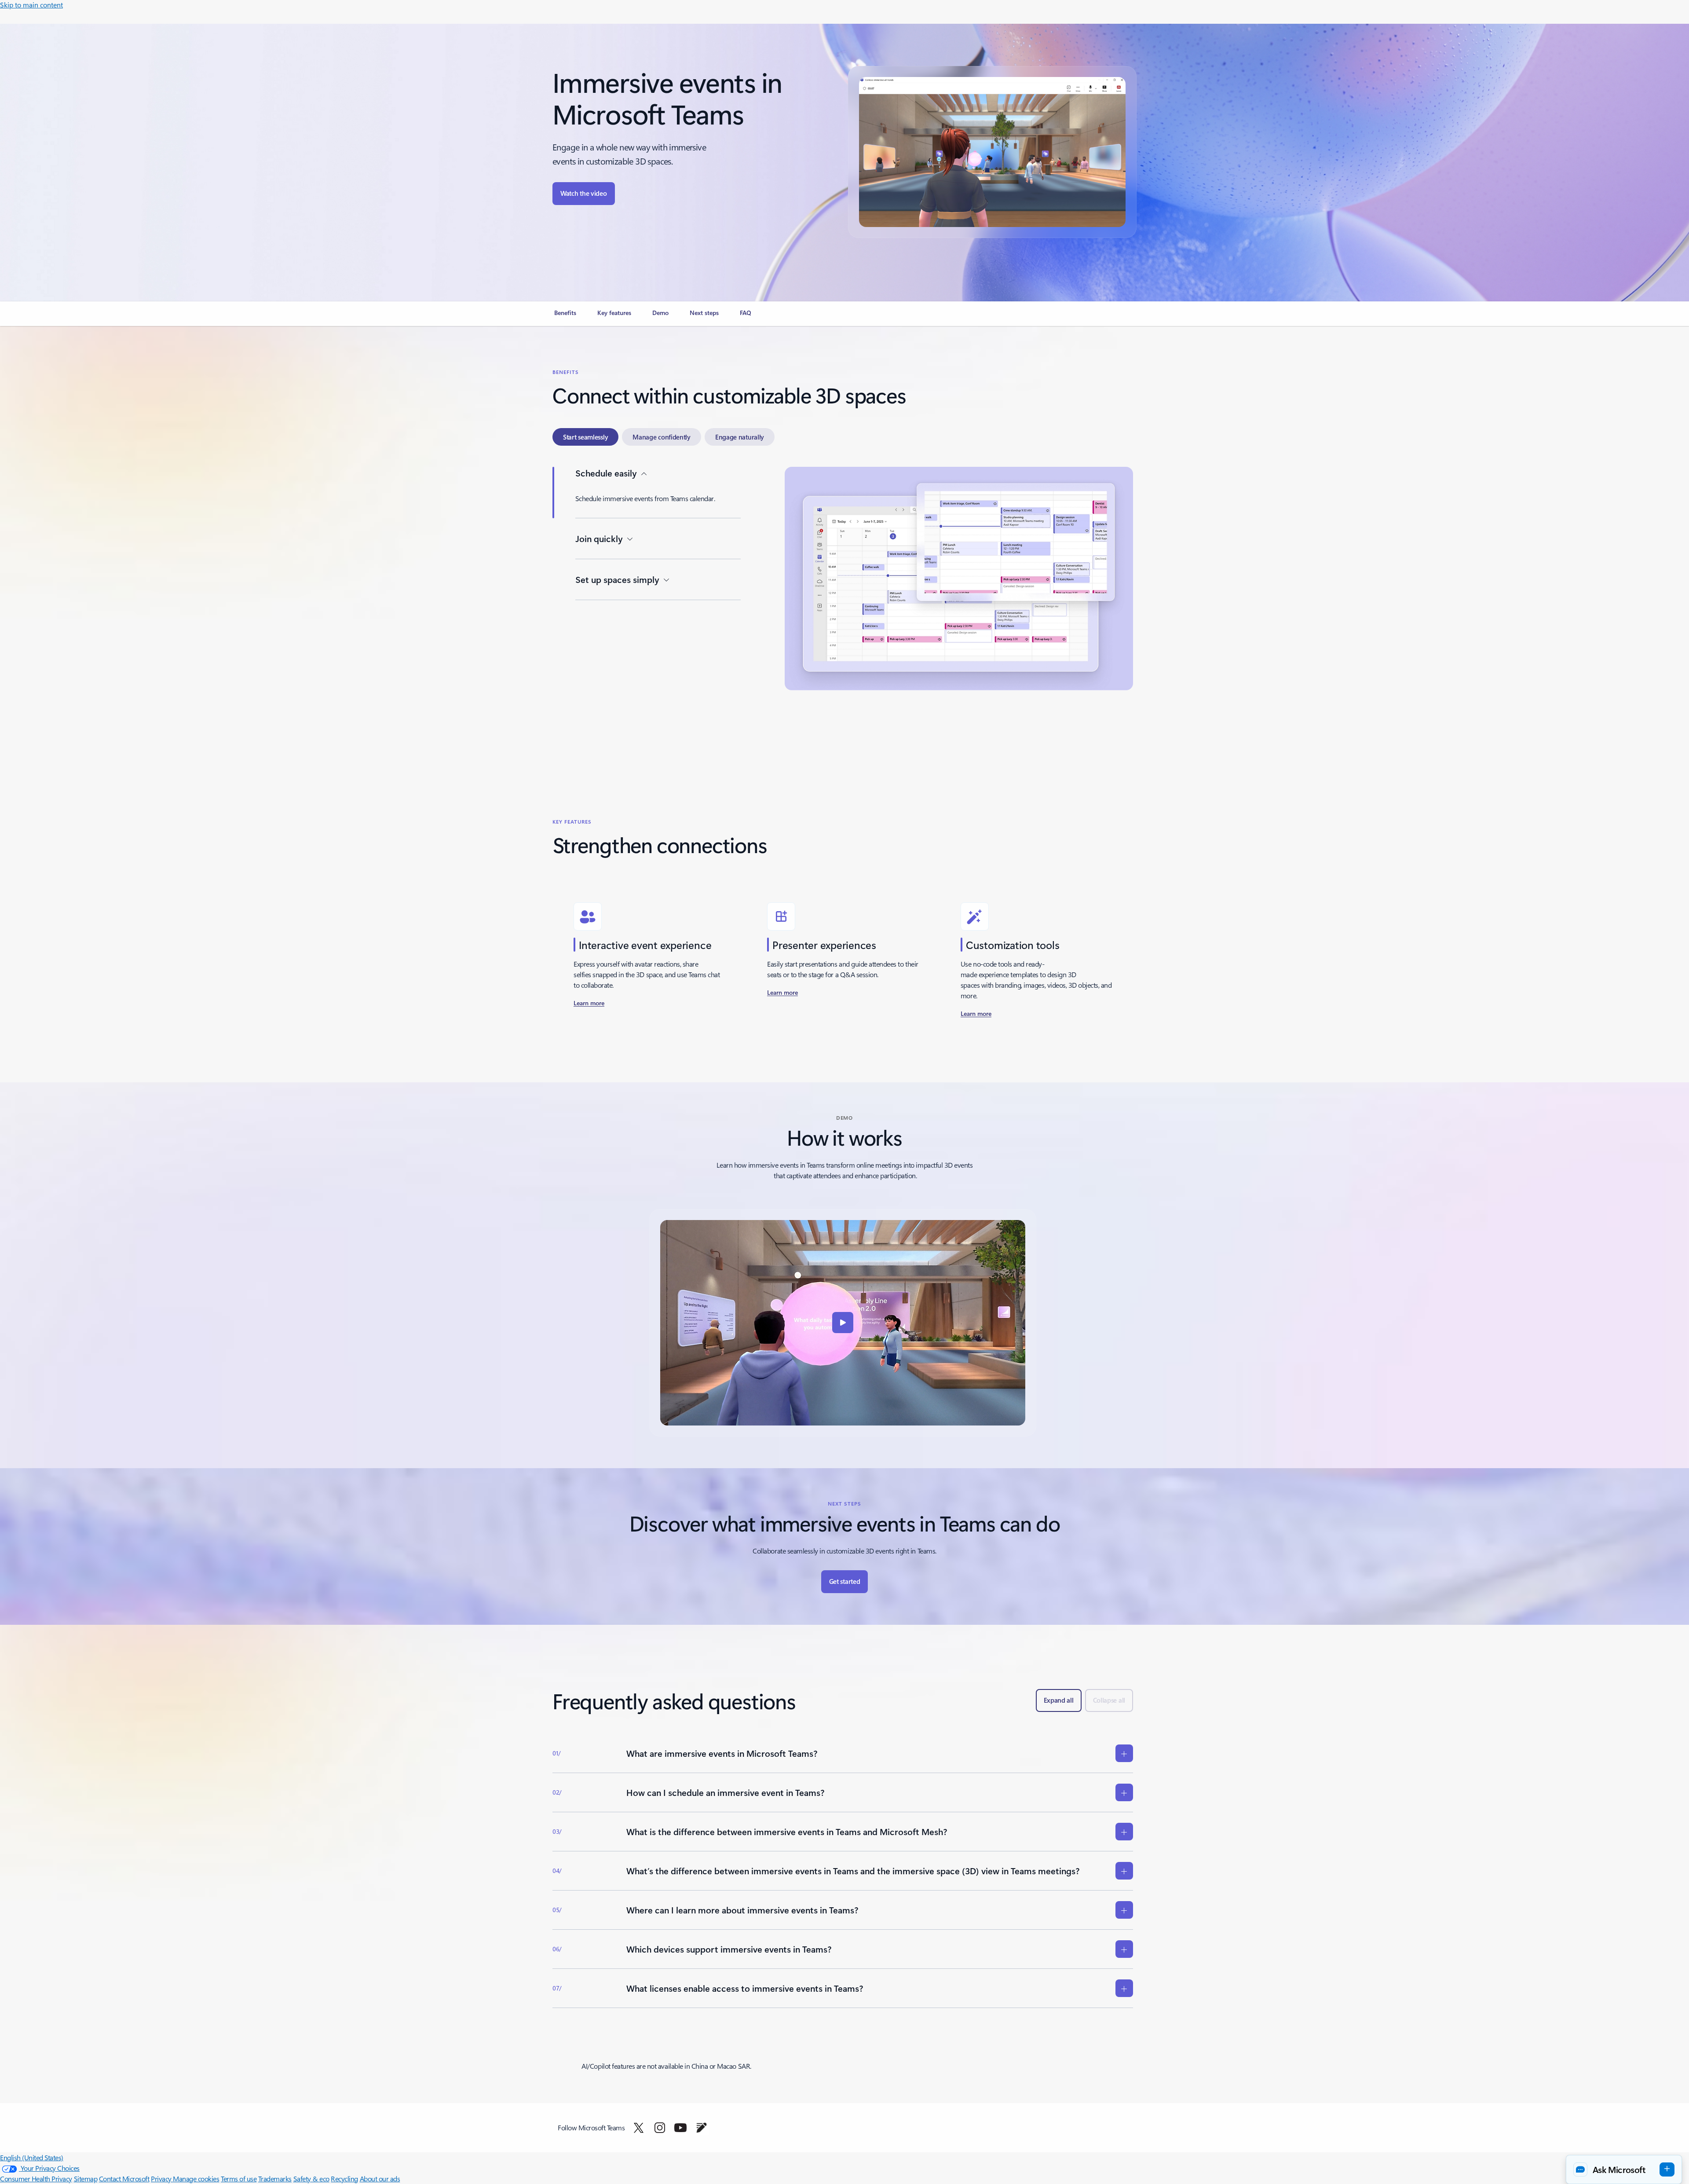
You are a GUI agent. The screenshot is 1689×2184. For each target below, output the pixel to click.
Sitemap (86, 2179)
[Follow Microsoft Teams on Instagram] (660, 2128)
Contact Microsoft (124, 2179)
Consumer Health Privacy (36, 2179)
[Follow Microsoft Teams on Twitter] (639, 2128)
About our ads (380, 2179)
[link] (565, 316)
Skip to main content (31, 5)
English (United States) (32, 2157)
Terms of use (239, 2179)
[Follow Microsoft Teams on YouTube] (680, 2128)
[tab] (585, 437)
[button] (584, 194)
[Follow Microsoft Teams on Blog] (702, 2128)
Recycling (344, 2179)
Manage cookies (196, 2179)
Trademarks (275, 2179)
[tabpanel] (843, 605)
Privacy (162, 2179)
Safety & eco (311, 2179)
